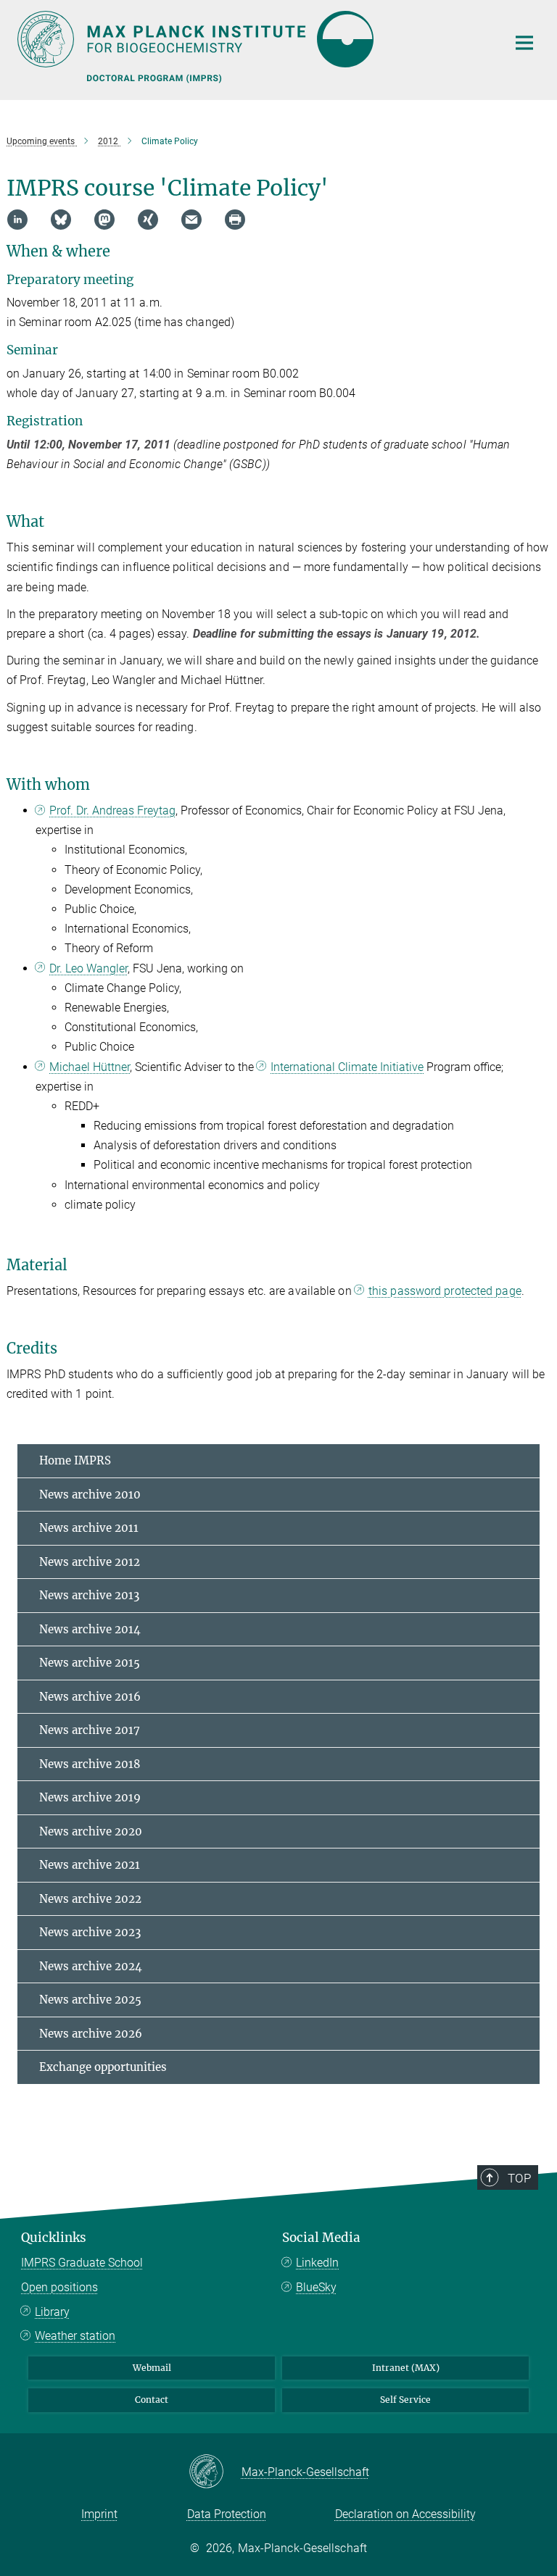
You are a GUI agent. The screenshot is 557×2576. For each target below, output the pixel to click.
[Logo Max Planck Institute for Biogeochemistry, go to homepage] (253, 39)
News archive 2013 (89, 1595)
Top (519, 2178)
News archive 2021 (90, 1865)
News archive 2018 (90, 1764)
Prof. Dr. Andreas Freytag (112, 810)
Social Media (321, 2238)
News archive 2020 (91, 1831)
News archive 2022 (90, 1899)
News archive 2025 (90, 2000)
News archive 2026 (91, 2034)
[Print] (235, 220)
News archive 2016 (90, 1697)
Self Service (405, 2400)
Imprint (99, 2514)
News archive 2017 (90, 1730)
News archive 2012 (90, 1562)
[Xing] (148, 220)
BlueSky (316, 2287)
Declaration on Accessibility (405, 2514)
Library (52, 2312)
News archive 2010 (90, 1495)
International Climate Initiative (347, 1067)
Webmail (152, 2368)
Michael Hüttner (90, 1067)
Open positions (59, 2287)
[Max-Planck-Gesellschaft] (215, 2472)
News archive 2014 (90, 1629)
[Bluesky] (61, 220)
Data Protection (227, 2514)
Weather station (75, 2336)
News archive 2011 (89, 1528)
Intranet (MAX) (406, 2368)
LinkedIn (317, 2263)
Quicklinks (54, 2238)
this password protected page (445, 1291)
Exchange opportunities (103, 2067)
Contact (152, 2400)
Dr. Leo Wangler (88, 968)
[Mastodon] (104, 220)
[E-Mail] (191, 220)
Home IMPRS (75, 1460)
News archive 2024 (91, 1966)
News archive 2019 (90, 1797)
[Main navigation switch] (524, 43)
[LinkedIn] (17, 220)
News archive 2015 (90, 1663)
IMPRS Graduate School (82, 2263)
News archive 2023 (90, 1932)
